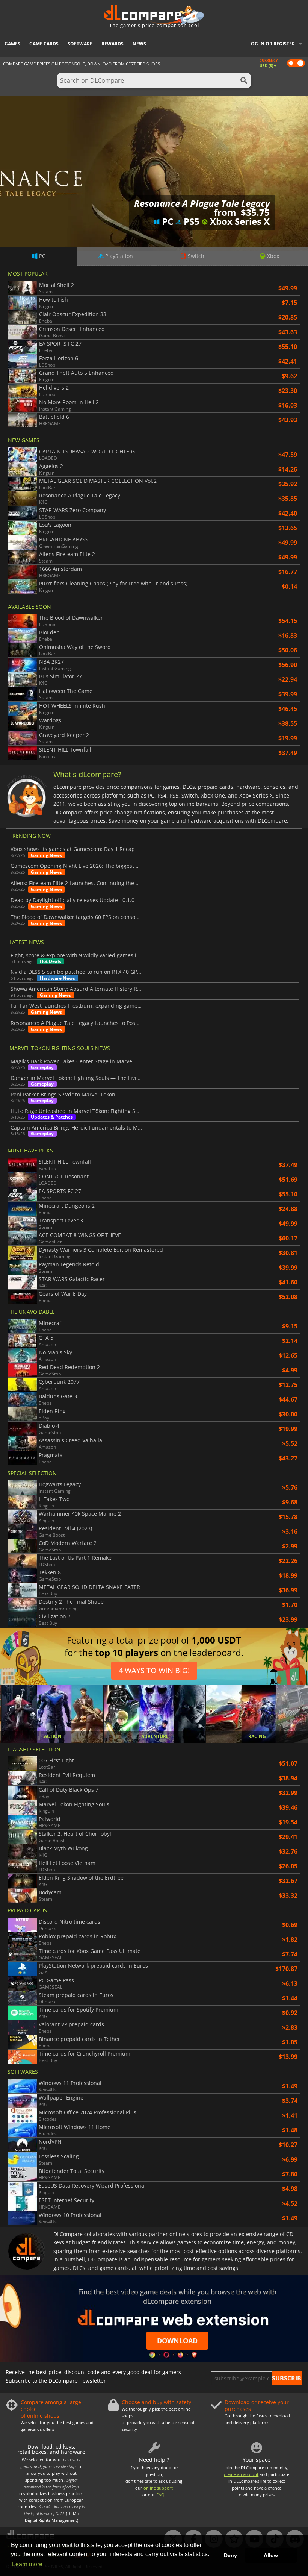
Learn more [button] (27, 2564)
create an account (241, 2474)
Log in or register (272, 44)
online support (158, 2488)
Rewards (112, 44)
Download (177, 2341)
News (139, 44)
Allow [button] (271, 2555)
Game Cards (44, 44)
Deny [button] (230, 2555)
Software (80, 44)
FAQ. (161, 2495)
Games (12, 44)
